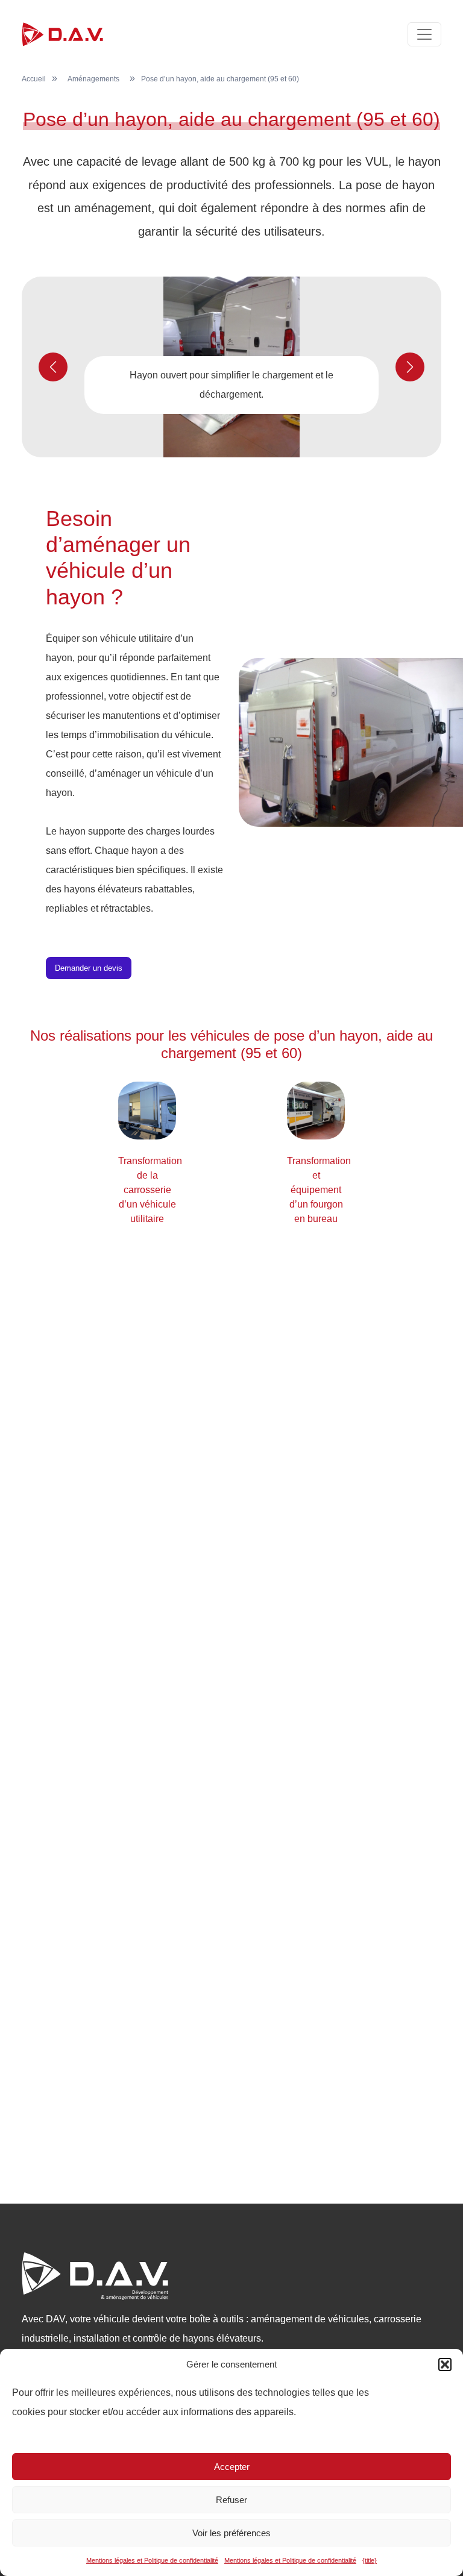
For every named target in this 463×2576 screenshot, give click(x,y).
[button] (445, 2364)
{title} (370, 2560)
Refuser (231, 2500)
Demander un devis (89, 968)
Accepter (232, 2467)
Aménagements (93, 79)
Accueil (34, 79)
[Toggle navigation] (424, 34)
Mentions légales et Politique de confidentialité (152, 2560)
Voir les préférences (231, 2533)
